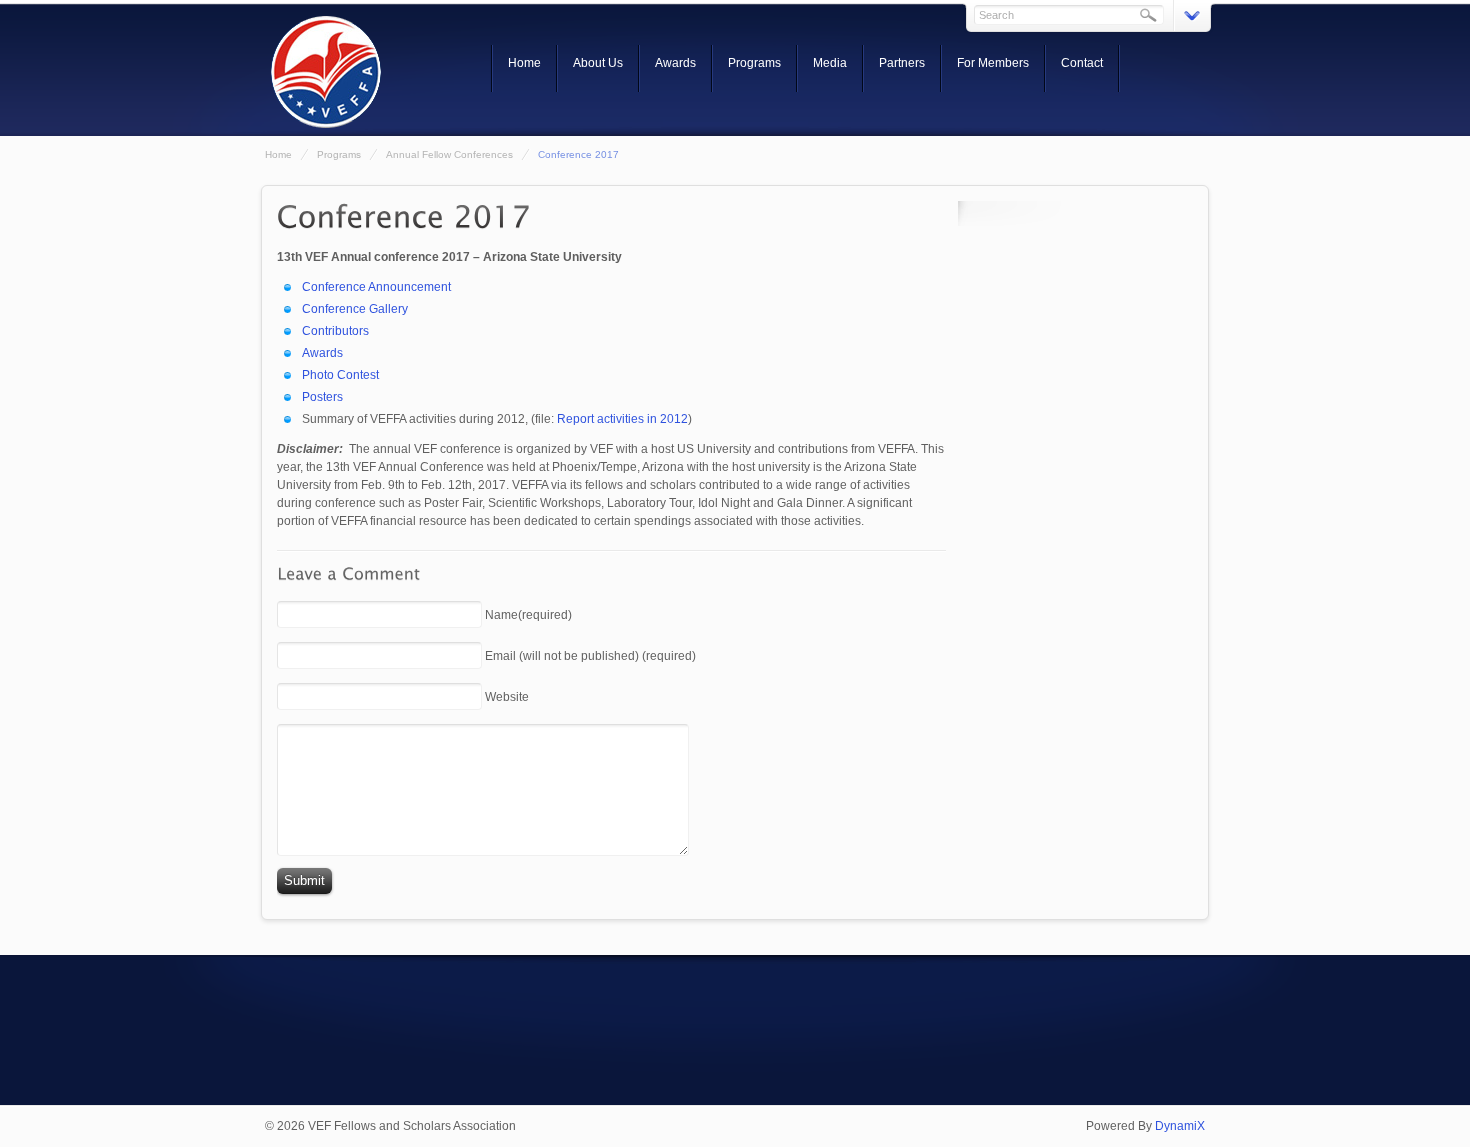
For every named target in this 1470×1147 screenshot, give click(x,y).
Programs (754, 63)
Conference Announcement (376, 287)
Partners (902, 63)
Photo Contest (340, 375)
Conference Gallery (355, 309)
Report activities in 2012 (622, 419)
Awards (675, 63)
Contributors (335, 331)
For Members (993, 63)
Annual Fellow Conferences (449, 154)
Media (830, 63)
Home (524, 63)
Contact (1082, 63)
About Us (598, 63)
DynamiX (1180, 1126)
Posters (322, 397)
